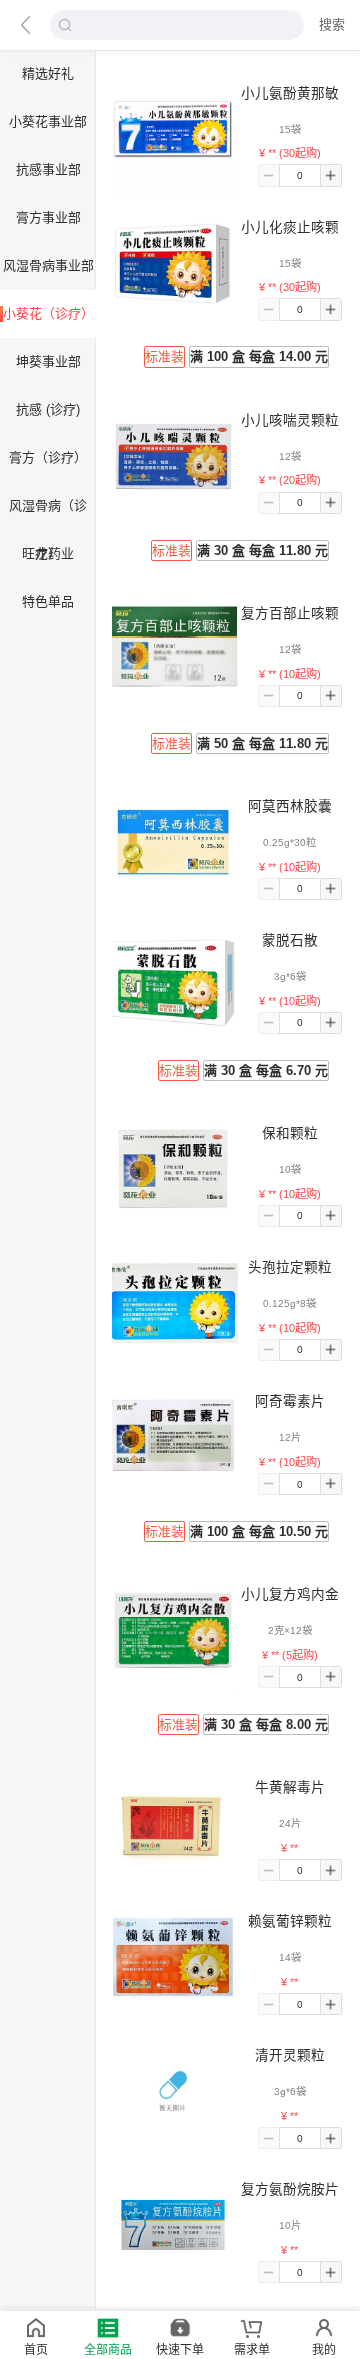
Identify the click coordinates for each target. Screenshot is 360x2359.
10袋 (290, 1169)
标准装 (164, 356)
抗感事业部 (48, 169)
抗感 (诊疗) (48, 409)
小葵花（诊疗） (48, 313)
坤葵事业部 (48, 361)
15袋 (290, 129)
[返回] (25, 25)
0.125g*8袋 (289, 1303)
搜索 (332, 24)
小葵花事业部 (48, 121)
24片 (290, 1823)
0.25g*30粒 (289, 842)
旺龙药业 (48, 553)
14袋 (290, 1957)
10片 (290, 2225)
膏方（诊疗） (48, 457)
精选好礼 (48, 73)
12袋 (290, 456)
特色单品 (48, 601)
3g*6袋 (290, 976)
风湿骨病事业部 (48, 265)
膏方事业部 (48, 217)
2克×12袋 (290, 1630)
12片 (290, 1437)
